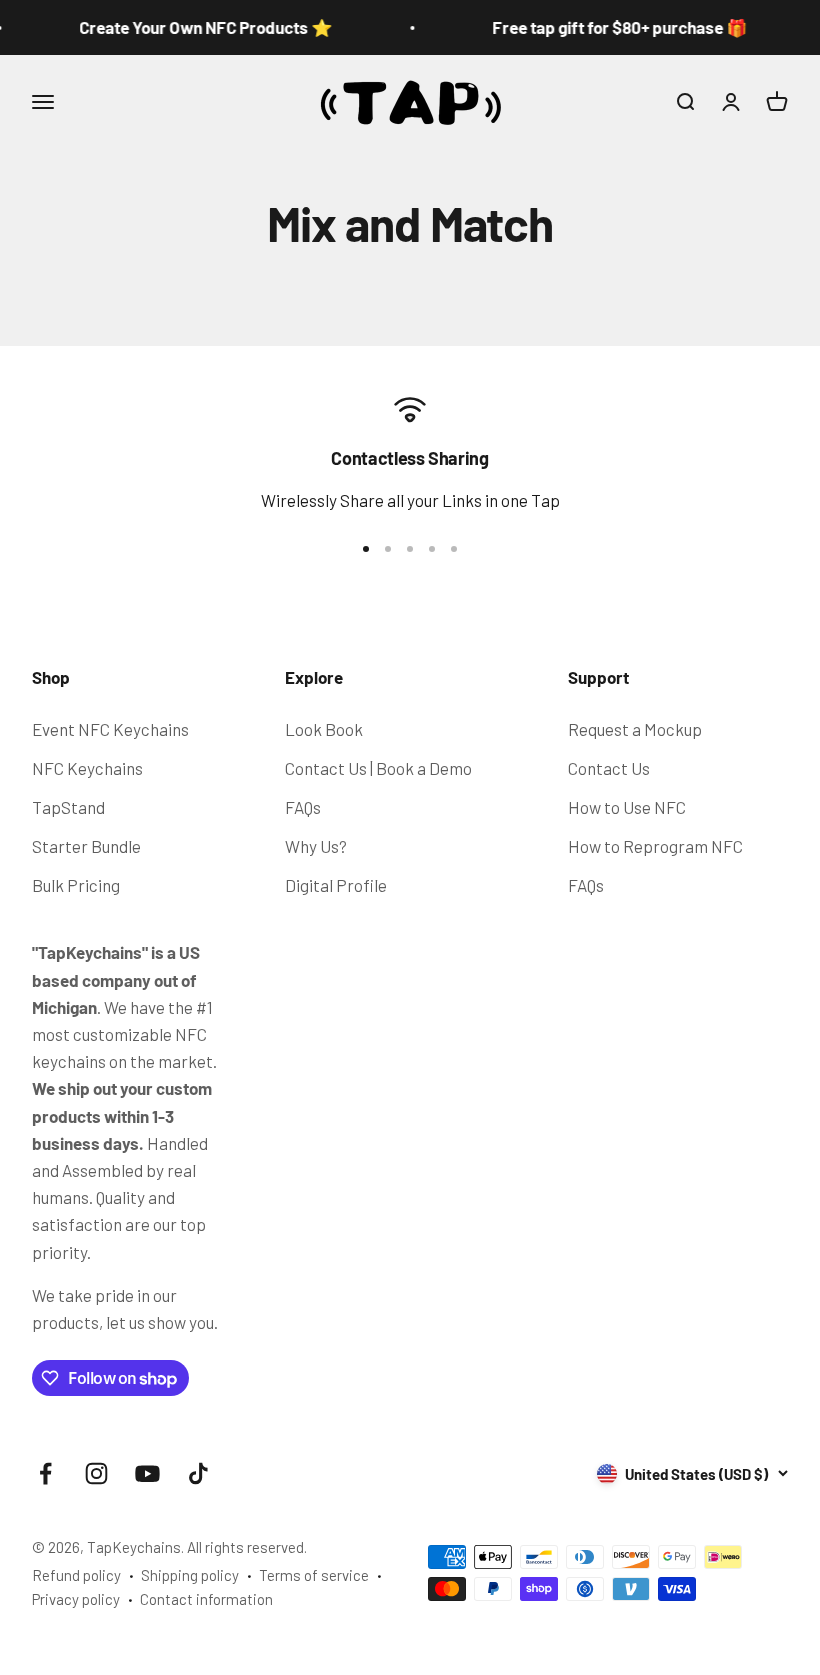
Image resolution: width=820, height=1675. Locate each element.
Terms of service (314, 1575)
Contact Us (609, 768)
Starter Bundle (86, 846)
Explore (314, 677)
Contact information (206, 1599)
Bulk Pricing (76, 885)
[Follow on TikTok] (198, 1473)
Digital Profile (336, 885)
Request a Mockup (635, 729)
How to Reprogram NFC (655, 846)
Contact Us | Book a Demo (378, 768)
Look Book (324, 729)
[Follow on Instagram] (96, 1473)
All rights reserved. (247, 1547)
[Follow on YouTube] (147, 1473)
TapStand (68, 807)
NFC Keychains (87, 768)
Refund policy (76, 1575)
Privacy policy (76, 1599)
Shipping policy (190, 1575)
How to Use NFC (627, 807)
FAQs (303, 807)
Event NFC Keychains (110, 729)
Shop (51, 677)
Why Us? (316, 846)
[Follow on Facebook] (45, 1473)
